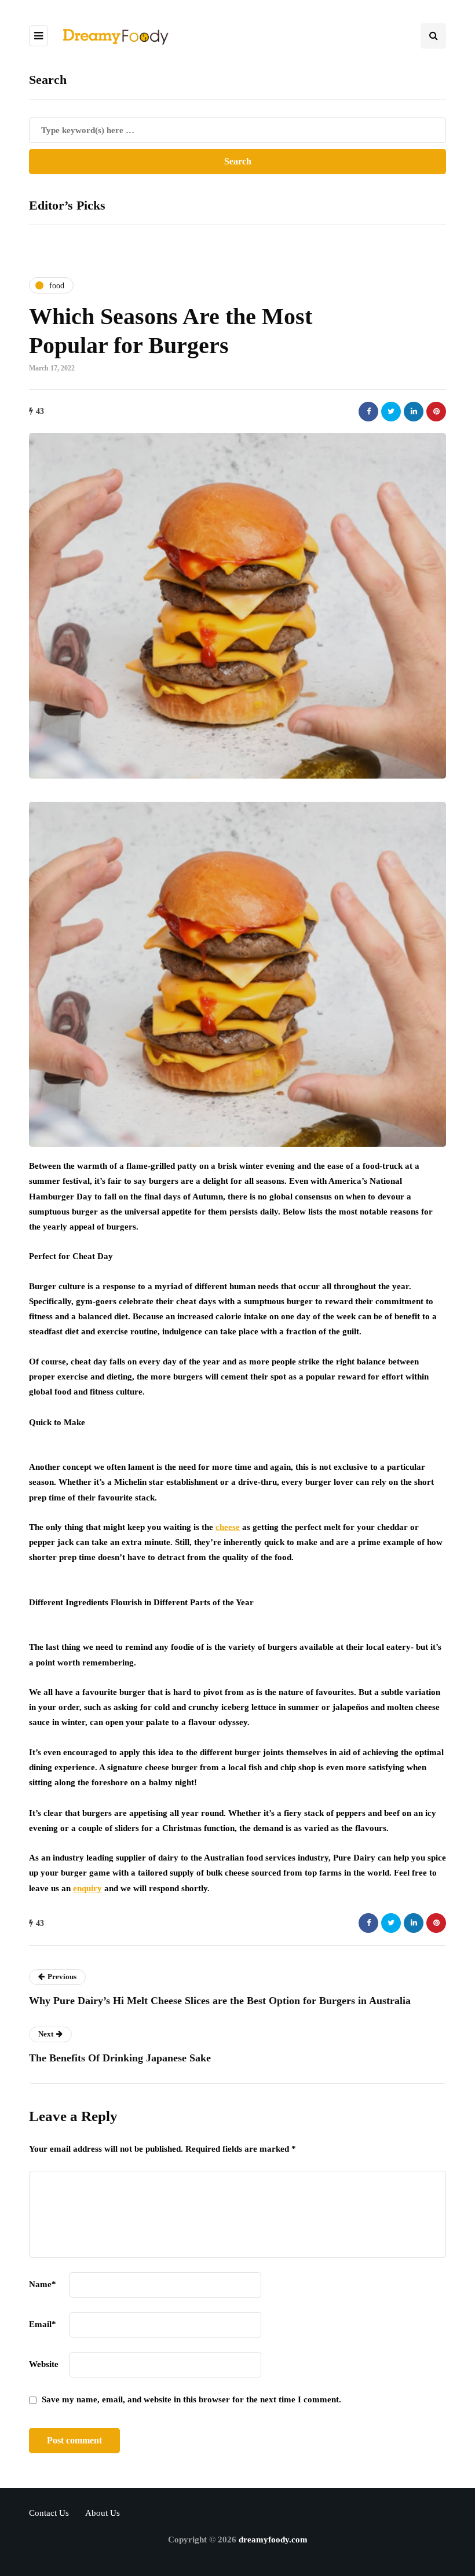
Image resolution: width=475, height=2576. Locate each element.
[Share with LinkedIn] (414, 412)
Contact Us (49, 2513)
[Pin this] (436, 412)
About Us (103, 2513)
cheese (228, 1527)
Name (43, 2284)
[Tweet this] (391, 412)
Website (44, 2364)
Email (43, 2324)
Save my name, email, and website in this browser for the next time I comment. (191, 2399)
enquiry (87, 1888)
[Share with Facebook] (368, 412)
